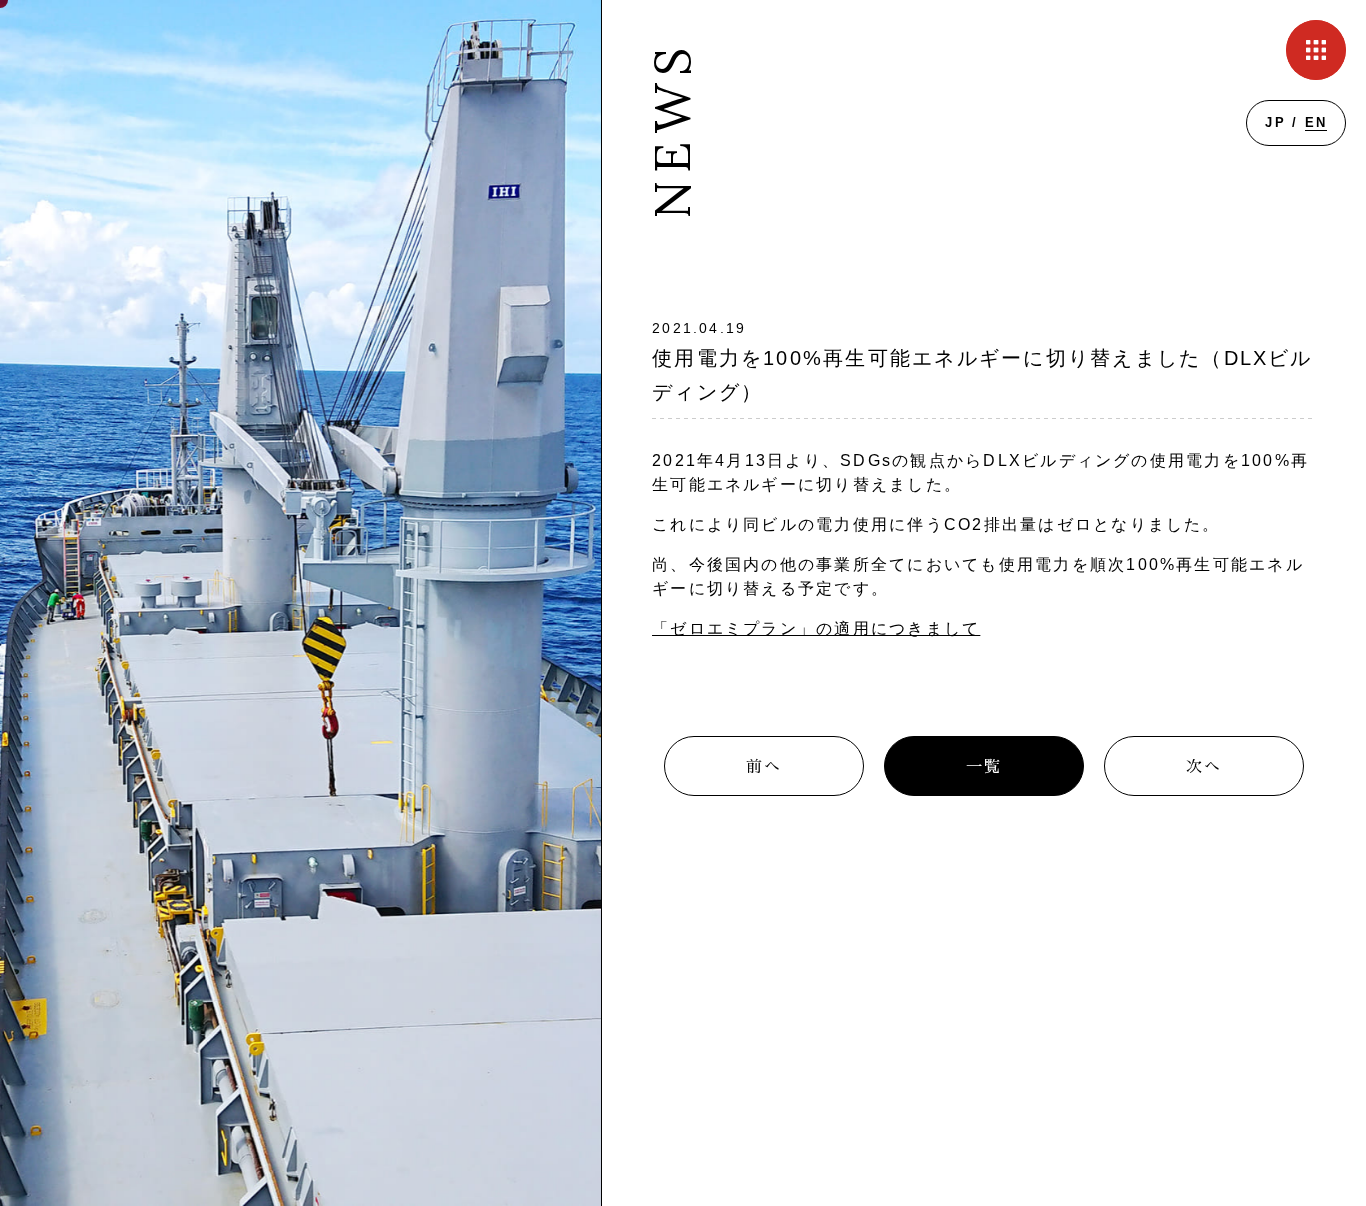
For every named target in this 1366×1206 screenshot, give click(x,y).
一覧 (984, 767)
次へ (1204, 767)
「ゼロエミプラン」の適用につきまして (816, 628)
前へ (764, 767)
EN (1316, 122)
